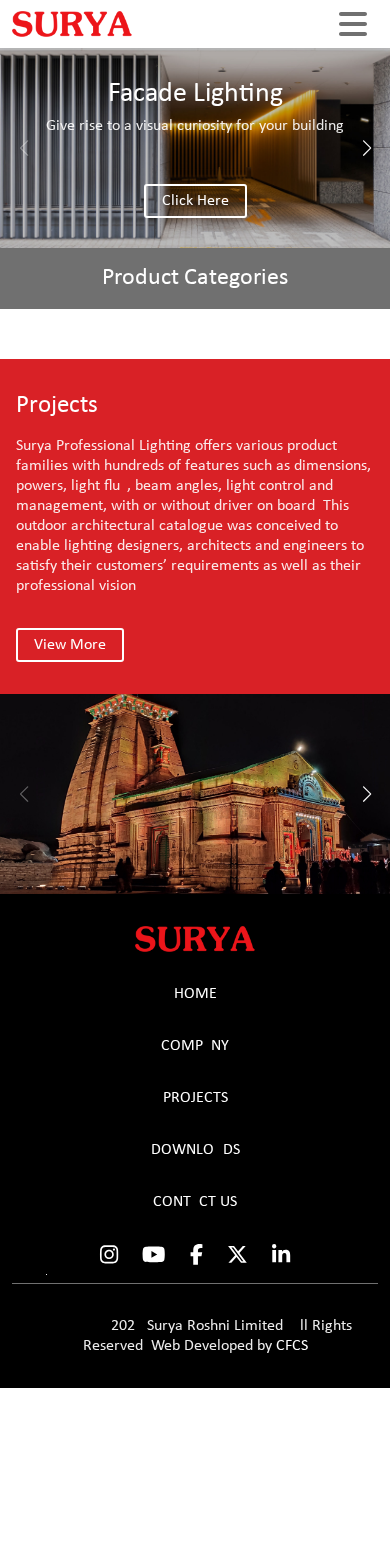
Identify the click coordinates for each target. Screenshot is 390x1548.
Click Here (195, 201)
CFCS (292, 1346)
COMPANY (195, 1046)
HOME (195, 994)
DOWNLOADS (195, 1150)
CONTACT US (195, 1202)
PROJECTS (195, 1098)
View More (70, 645)
